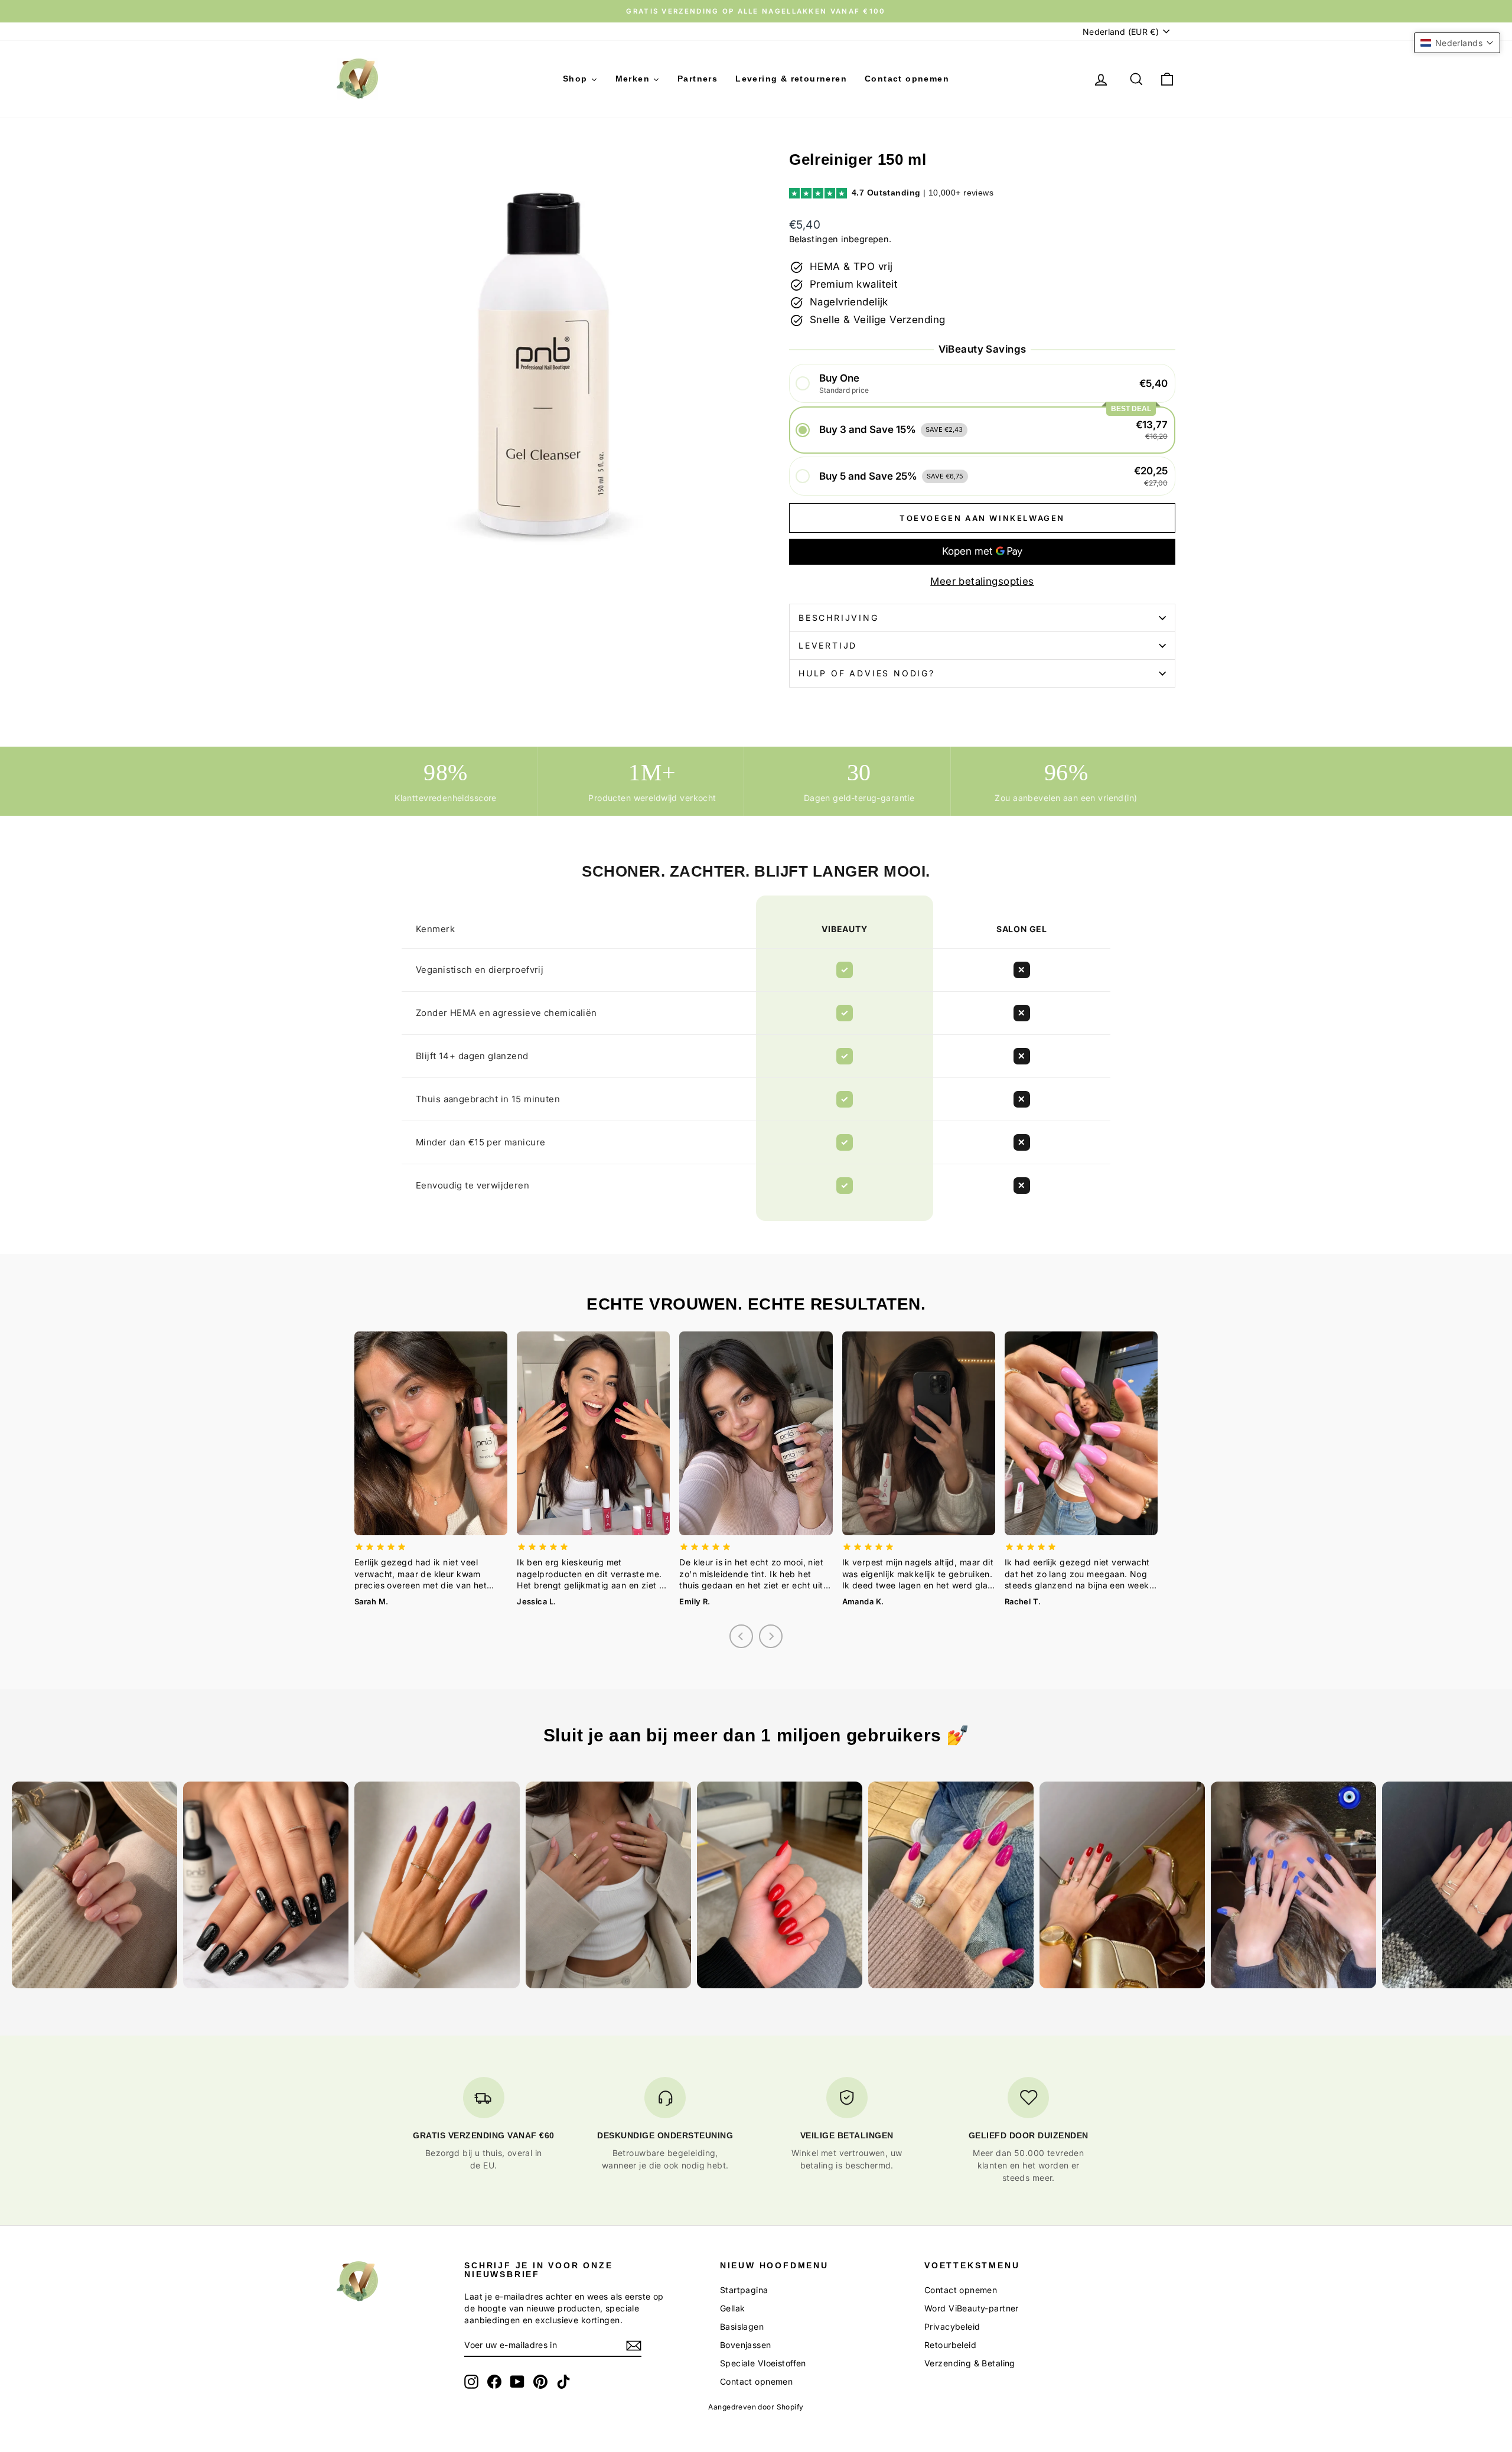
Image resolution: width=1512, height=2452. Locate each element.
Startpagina (744, 2290)
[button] (982, 384)
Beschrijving (839, 618)
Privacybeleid (952, 2326)
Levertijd (828, 645)
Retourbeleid (950, 2345)
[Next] (771, 1636)
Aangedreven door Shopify (756, 2407)
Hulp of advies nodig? (867, 673)
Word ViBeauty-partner (972, 2308)
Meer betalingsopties (982, 581)
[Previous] (741, 1636)
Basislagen (742, 2326)
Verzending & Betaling (970, 2363)
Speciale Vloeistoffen (763, 2363)
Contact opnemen (756, 2381)
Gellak (733, 2308)
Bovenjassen (746, 2345)
